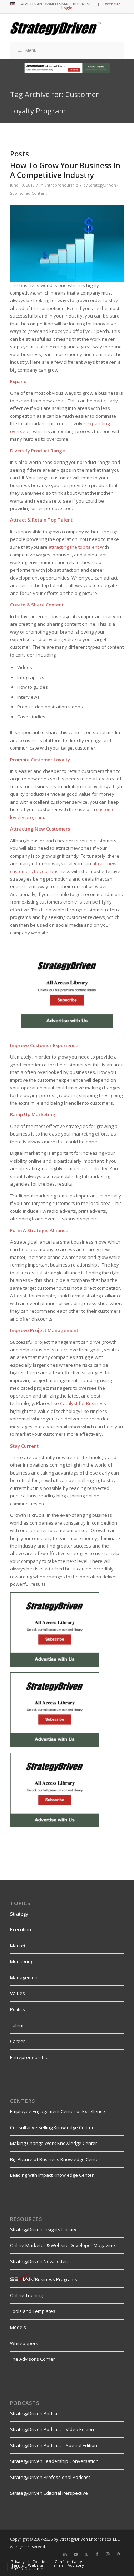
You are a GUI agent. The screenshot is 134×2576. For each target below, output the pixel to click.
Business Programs (56, 2279)
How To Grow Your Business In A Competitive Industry (65, 170)
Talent (17, 2025)
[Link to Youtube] (76, 2554)
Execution (21, 1929)
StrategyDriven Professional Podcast (50, 2477)
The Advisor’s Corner (33, 2359)
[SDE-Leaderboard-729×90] (67, 71)
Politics (18, 2009)
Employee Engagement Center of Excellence (58, 2111)
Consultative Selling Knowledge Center (52, 2127)
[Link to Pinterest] (119, 2554)
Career (18, 2041)
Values (18, 1993)
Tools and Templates (33, 2311)
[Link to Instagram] (108, 2554)
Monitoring (22, 1961)
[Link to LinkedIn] (65, 2554)
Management (24, 1977)
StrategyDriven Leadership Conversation (54, 2461)
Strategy (19, 1914)
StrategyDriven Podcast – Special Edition (54, 2445)
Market (18, 1946)
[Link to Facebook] (97, 2554)
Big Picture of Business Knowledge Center (55, 2159)
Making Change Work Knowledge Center (54, 2143)
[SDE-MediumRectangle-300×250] (67, 1027)
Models (18, 2327)
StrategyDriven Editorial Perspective (49, 2493)
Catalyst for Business (83, 1403)
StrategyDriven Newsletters (40, 2261)
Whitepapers (24, 2343)
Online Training (26, 2295)
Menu (31, 50)
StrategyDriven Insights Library (43, 2229)
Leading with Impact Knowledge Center (52, 2175)
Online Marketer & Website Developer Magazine (63, 2245)
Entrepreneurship (61, 185)
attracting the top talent (74, 547)
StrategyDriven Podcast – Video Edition (52, 2429)
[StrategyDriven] (56, 28)
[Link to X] (86, 2554)
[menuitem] (18, 2562)
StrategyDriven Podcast (36, 2413)
